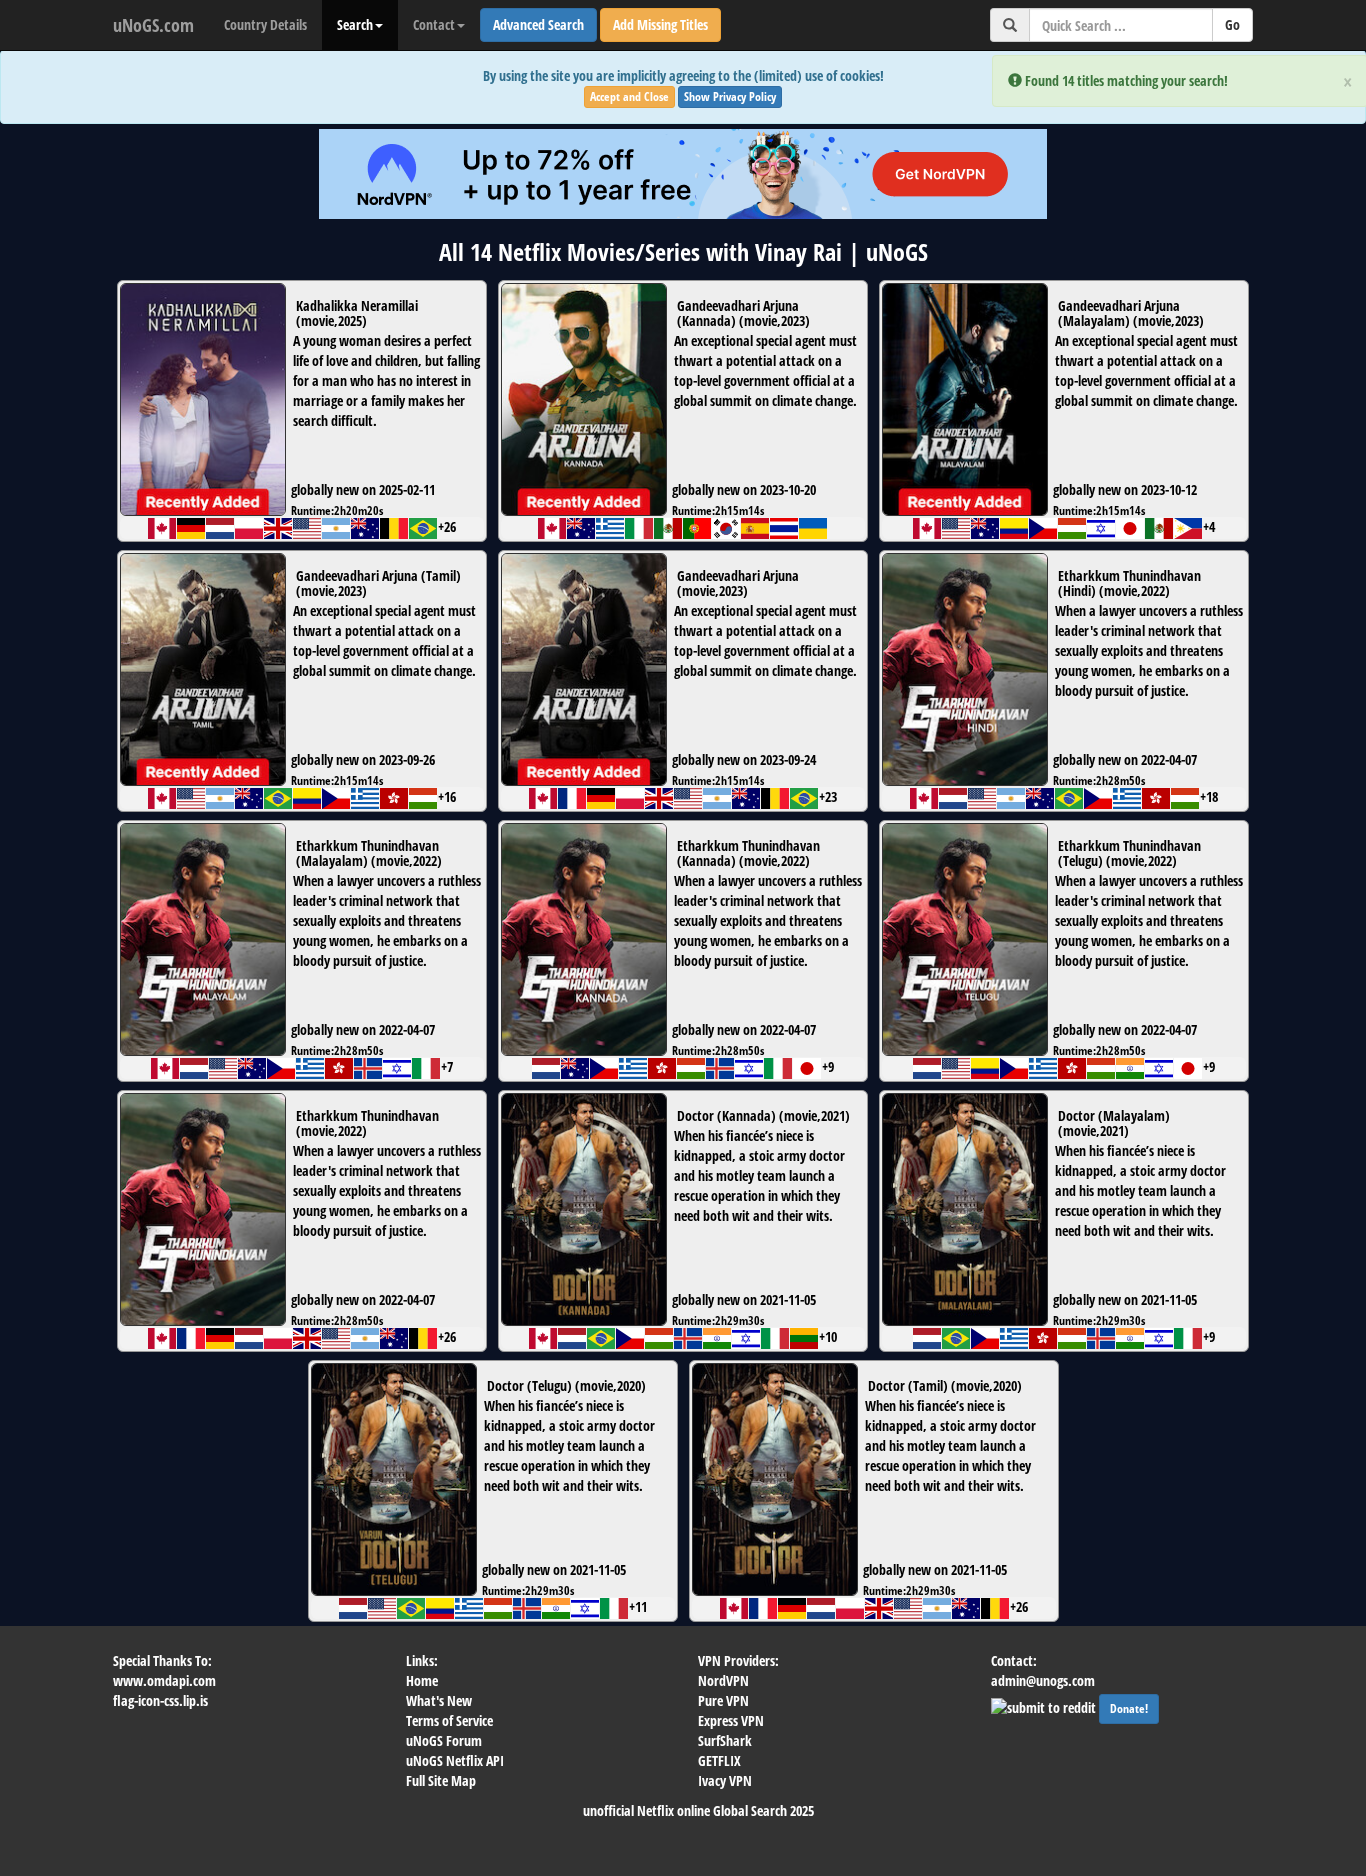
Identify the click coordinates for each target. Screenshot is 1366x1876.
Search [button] (355, 24)
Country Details (265, 24)
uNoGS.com (153, 25)
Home (422, 1680)
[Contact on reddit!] (1045, 1705)
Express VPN (731, 1720)
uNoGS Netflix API (455, 1760)
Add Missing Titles (660, 24)
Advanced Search (538, 24)
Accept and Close (629, 96)
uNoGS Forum (444, 1740)
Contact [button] (434, 24)
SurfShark (725, 1740)
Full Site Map (441, 1780)
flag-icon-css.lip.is (160, 1700)
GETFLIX (719, 1760)
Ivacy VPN (725, 1780)
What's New (439, 1700)
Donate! (1129, 1708)
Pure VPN (723, 1700)
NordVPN (723, 1680)
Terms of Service (449, 1720)
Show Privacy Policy (730, 96)
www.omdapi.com (164, 1680)
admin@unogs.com (1043, 1680)
